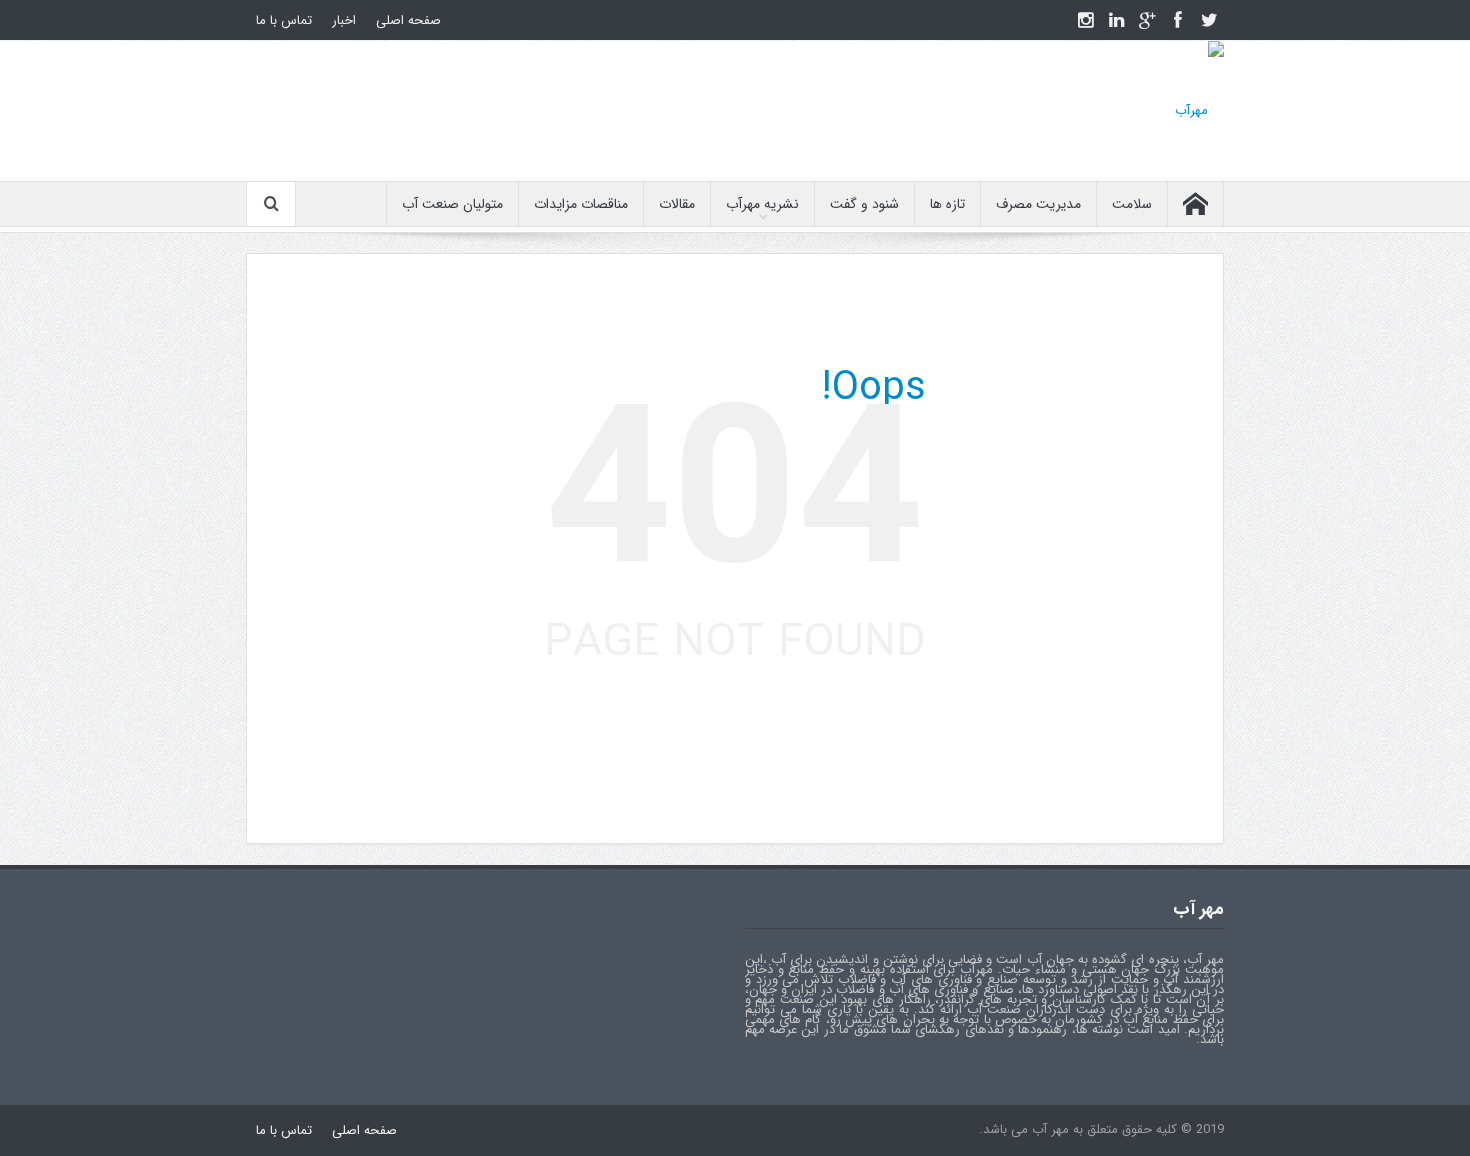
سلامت (1132, 204)
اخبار (344, 20)
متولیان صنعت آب (452, 204)
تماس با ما (284, 20)
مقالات (677, 204)
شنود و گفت (864, 204)
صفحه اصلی (408, 20)
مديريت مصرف (1038, 204)
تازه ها (947, 204)
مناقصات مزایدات (581, 204)
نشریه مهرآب (762, 204)
